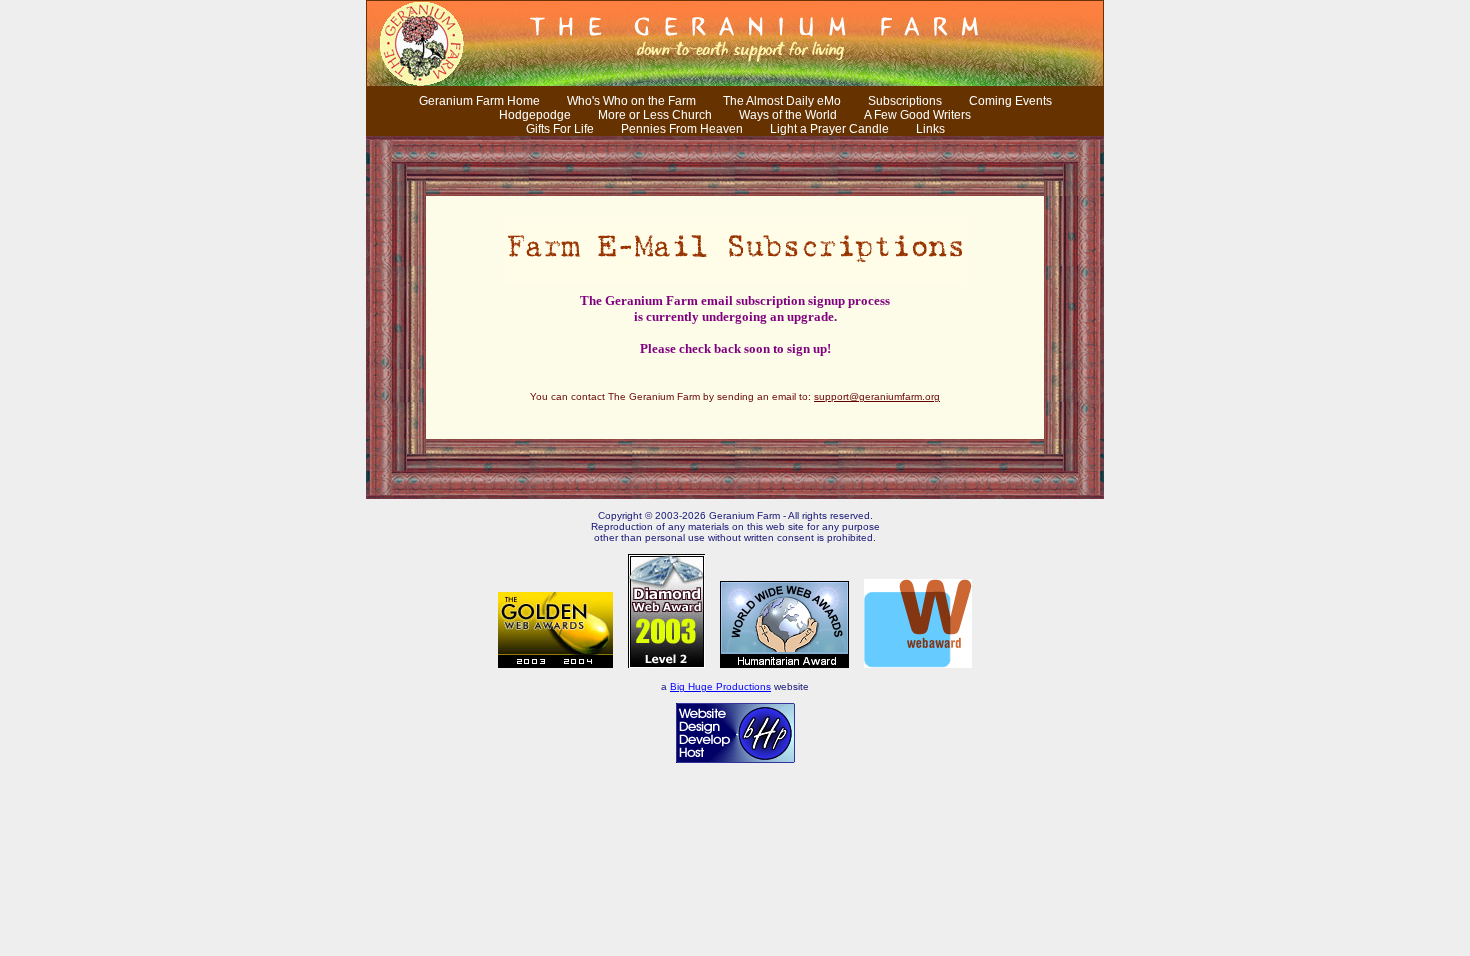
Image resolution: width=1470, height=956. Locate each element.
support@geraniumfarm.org (877, 396)
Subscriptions (905, 101)
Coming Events (1010, 101)
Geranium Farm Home (479, 101)
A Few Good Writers (917, 115)
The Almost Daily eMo (782, 101)
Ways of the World (788, 115)
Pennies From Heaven (682, 129)
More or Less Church (655, 115)
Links (930, 129)
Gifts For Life (560, 129)
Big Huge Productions (720, 686)
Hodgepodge (535, 115)
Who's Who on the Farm (631, 101)
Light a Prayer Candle (829, 129)
